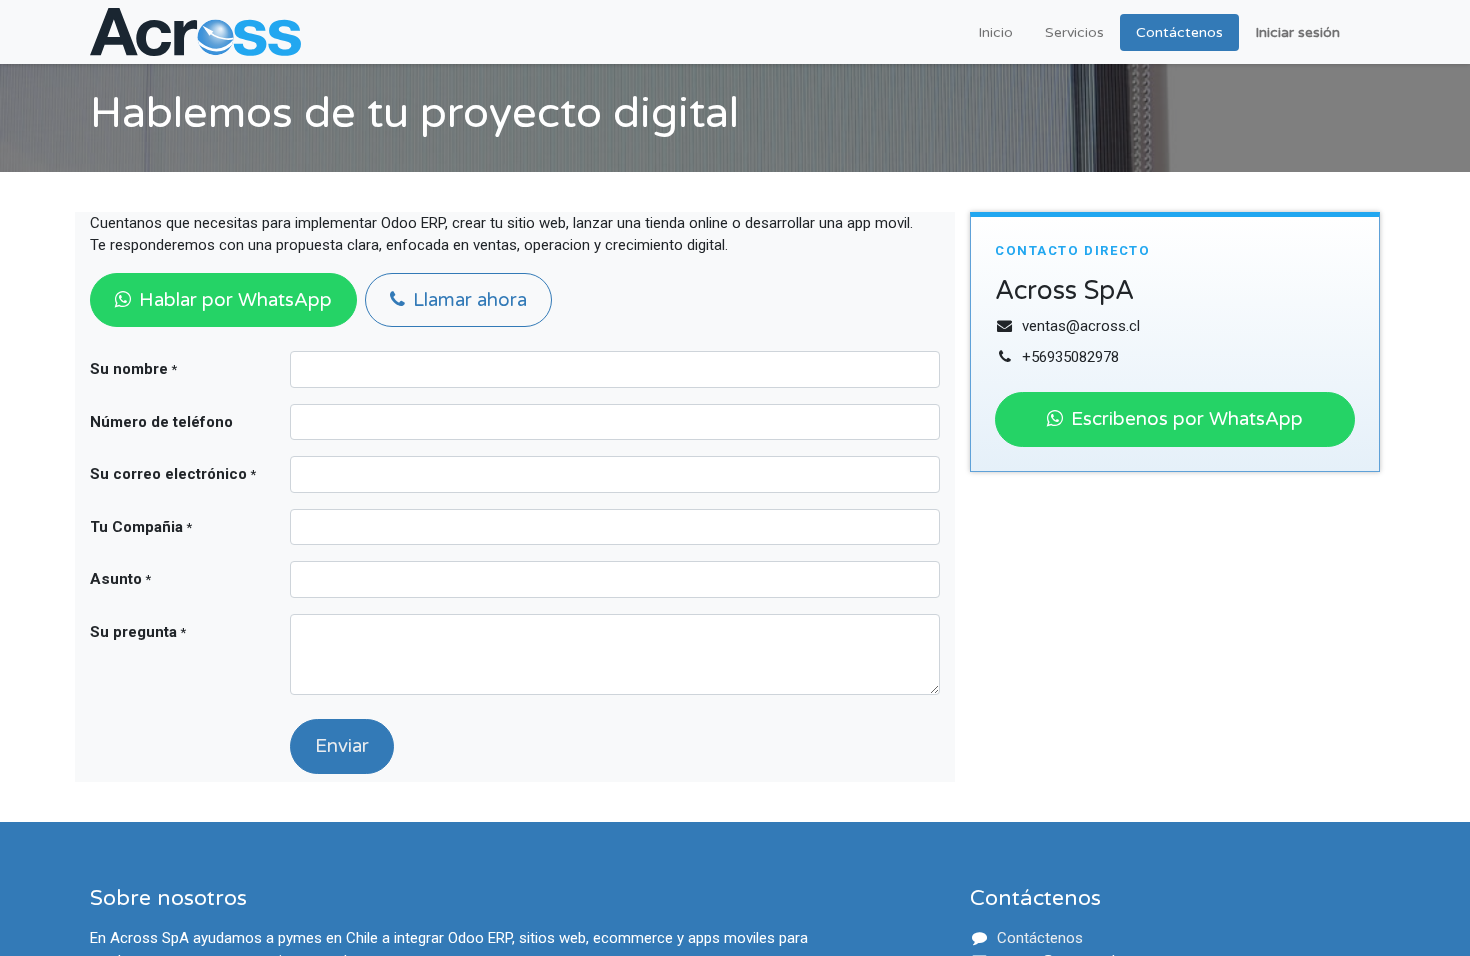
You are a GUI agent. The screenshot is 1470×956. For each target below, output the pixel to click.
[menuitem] (995, 32)
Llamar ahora (470, 300)
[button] (342, 746)
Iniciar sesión (1297, 32)
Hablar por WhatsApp (235, 300)
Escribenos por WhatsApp (1187, 419)
